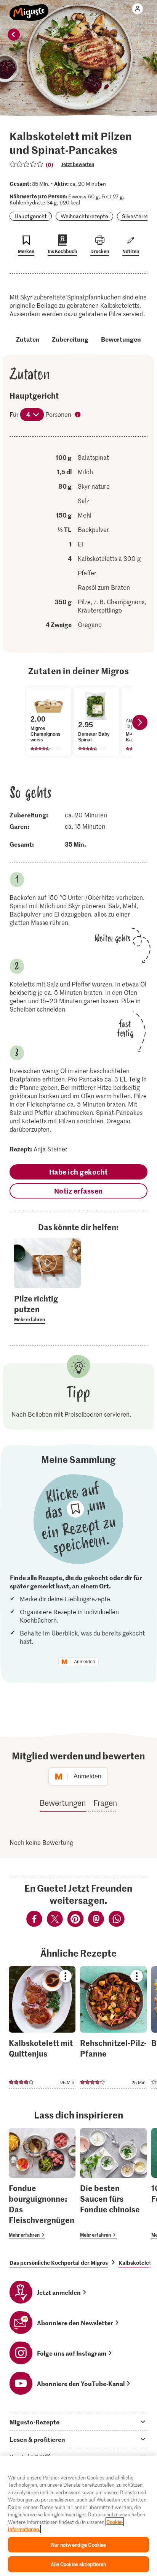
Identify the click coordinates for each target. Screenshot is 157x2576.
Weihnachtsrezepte (84, 216)
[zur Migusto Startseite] (29, 8)
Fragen (105, 1803)
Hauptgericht (31, 216)
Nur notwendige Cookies (79, 2545)
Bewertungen (121, 339)
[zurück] (14, 35)
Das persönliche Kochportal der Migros (59, 2263)
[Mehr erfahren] (47, 1308)
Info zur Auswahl (78, 415)
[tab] (78, 2422)
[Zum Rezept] (42, 2027)
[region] (78, 2516)
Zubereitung (70, 339)
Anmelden (85, 1662)
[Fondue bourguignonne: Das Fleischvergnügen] (42, 2184)
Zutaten (28, 339)
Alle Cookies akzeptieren (78, 2564)
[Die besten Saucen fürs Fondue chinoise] (113, 2184)
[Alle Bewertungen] (27, 164)
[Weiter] (140, 722)
